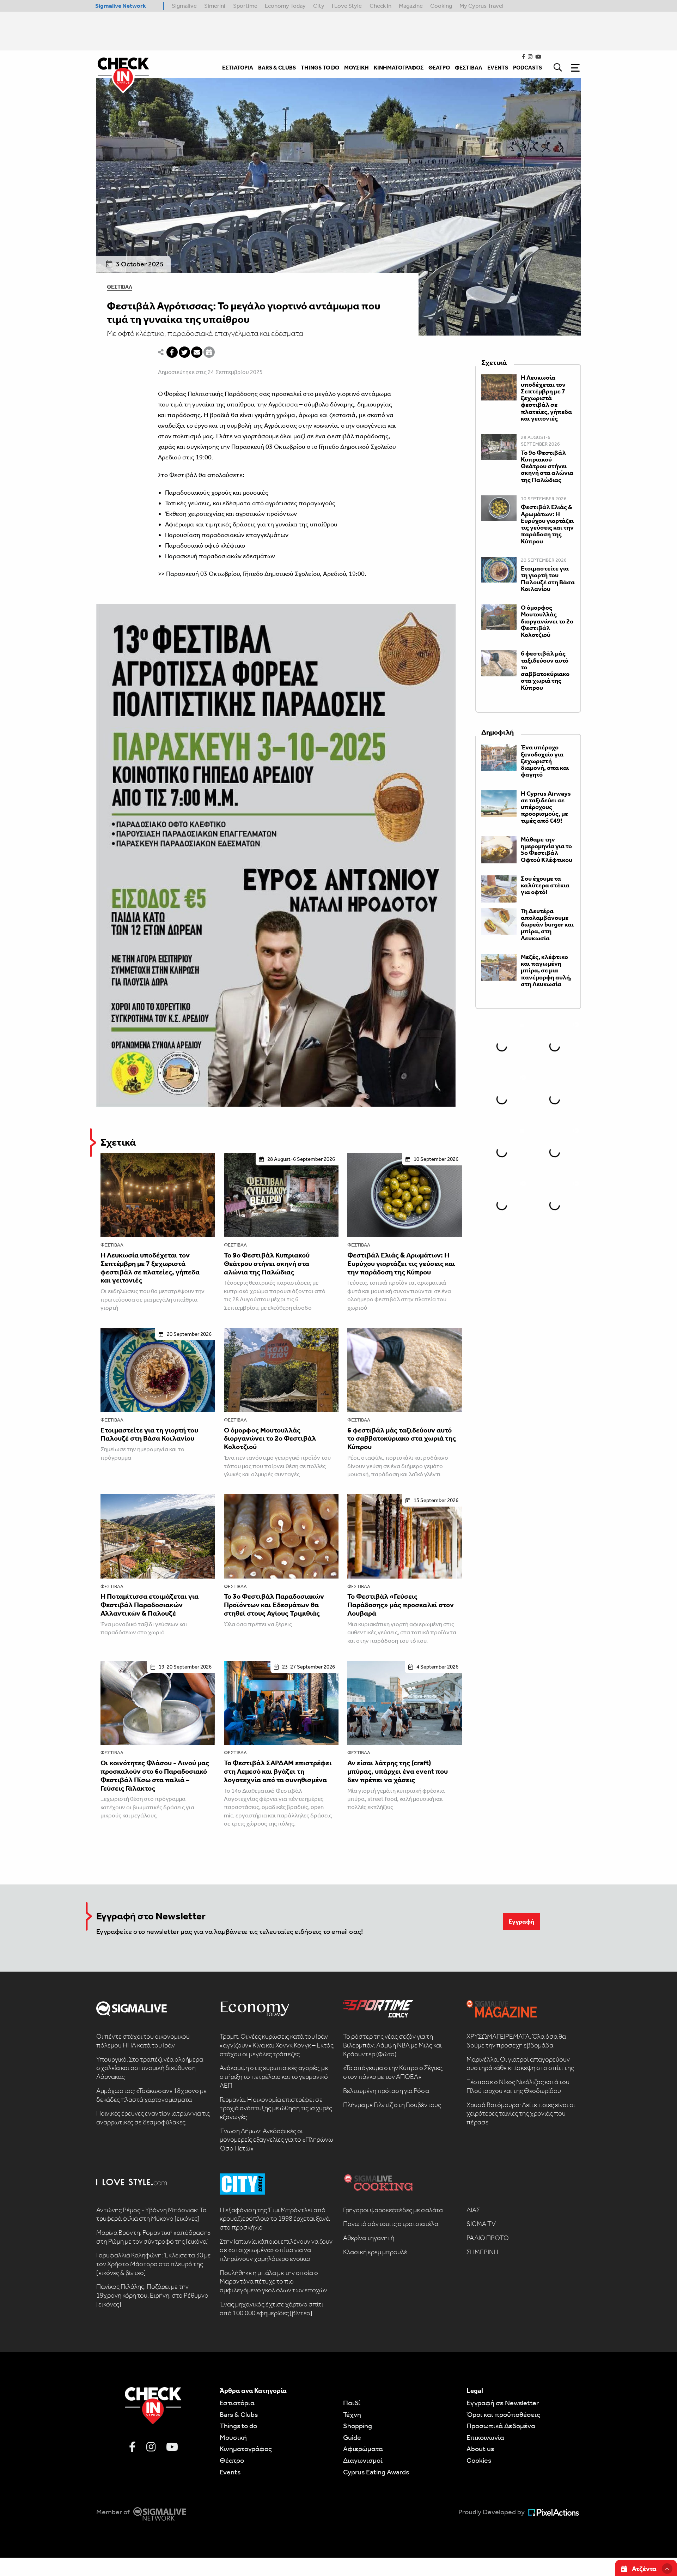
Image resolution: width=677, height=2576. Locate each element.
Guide (352, 2437)
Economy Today (285, 6)
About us (480, 2449)
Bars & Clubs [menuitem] (277, 68)
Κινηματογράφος (246, 2449)
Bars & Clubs (239, 2414)
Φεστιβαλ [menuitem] (469, 68)
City (319, 6)
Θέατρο (232, 2460)
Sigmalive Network (121, 6)
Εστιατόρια (237, 2403)
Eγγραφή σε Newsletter (503, 2403)
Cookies (479, 2460)
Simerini (215, 6)
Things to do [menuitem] (320, 68)
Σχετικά (118, 1142)
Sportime (245, 6)
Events (230, 2472)
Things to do (238, 2426)
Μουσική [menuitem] (356, 68)
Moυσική (233, 2437)
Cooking (441, 6)
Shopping (358, 2426)
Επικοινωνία (485, 2437)
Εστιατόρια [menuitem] (238, 68)
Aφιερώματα (363, 2449)
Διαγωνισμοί (363, 2460)
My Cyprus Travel (481, 6)
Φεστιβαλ (120, 287)
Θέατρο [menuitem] (439, 68)
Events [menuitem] (498, 68)
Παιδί (352, 2403)
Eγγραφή (521, 1922)
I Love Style (347, 6)
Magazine (411, 6)
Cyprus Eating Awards (376, 2472)
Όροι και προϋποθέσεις (503, 2414)
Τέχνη (352, 2414)
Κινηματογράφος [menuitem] (399, 68)
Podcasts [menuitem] (527, 68)
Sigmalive (184, 6)
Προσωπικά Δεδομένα (501, 2426)
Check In (380, 6)
